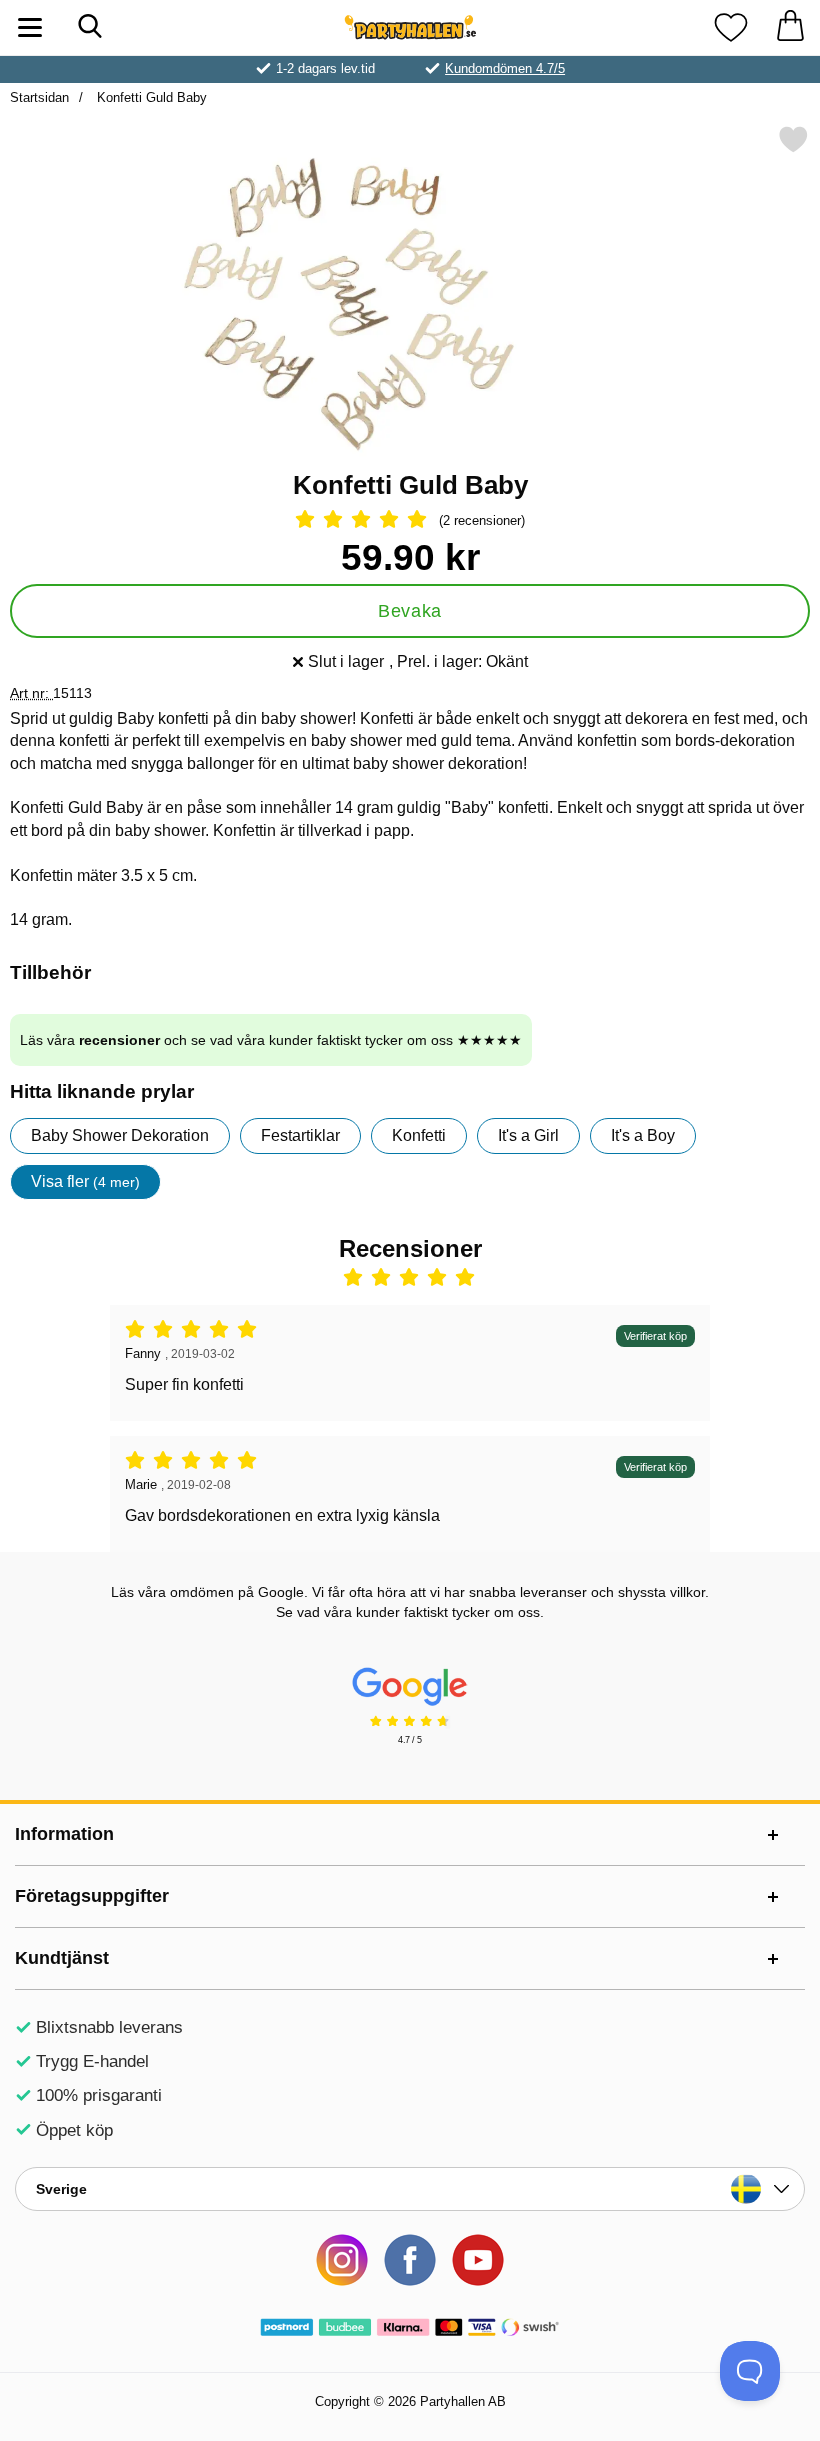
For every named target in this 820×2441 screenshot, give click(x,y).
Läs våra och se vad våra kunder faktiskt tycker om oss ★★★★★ (271, 1040)
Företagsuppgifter (92, 1896)
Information (64, 1834)
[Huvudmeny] (30, 27)
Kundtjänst (62, 1958)
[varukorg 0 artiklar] (790, 27)
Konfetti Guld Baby (150, 97)
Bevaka (409, 611)
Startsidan (39, 97)
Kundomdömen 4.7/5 (505, 68)
